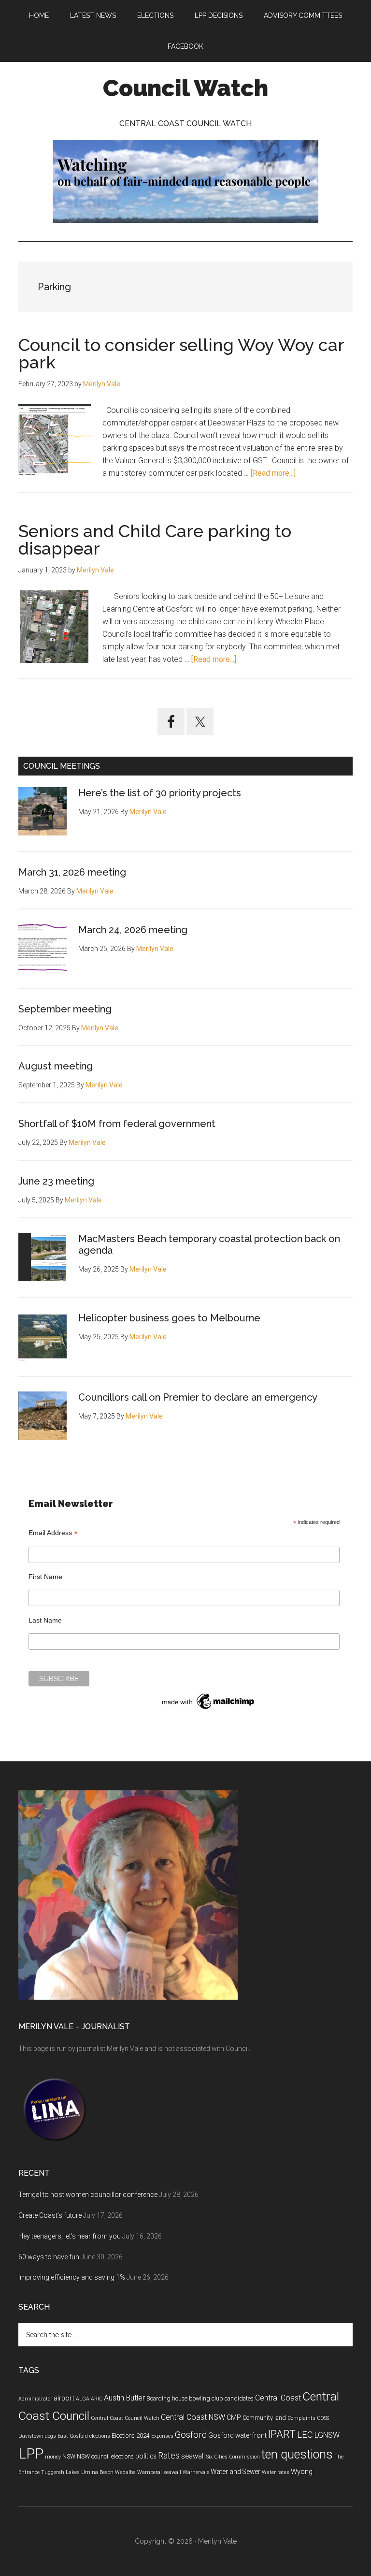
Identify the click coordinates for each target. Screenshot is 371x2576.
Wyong (302, 2472)
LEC (305, 2435)
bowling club (206, 2399)
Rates (169, 2456)
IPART (282, 2434)
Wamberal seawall (159, 2472)
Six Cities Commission (233, 2457)
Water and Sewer (235, 2472)
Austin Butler (124, 2398)
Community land (264, 2418)
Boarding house (167, 2399)
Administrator (35, 2399)
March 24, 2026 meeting (133, 930)
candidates (239, 2399)
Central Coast (278, 2398)
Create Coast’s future (50, 2215)
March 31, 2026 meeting (72, 872)
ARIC (97, 2399)
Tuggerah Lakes (60, 2472)
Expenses (162, 2436)
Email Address (53, 1533)
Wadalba (125, 2472)
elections (100, 2436)
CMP (234, 2417)
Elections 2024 (131, 2436)
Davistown (31, 2436)
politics (146, 2456)
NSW (69, 2457)
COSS (323, 2418)
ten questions (297, 2454)
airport (64, 2398)
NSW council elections (105, 2457)
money (53, 2457)
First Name (45, 1577)
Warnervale (196, 2472)
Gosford (191, 2435)
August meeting (56, 1066)
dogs (50, 2436)
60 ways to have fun (49, 2257)
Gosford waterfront (237, 2435)
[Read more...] (273, 473)
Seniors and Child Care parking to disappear (155, 540)
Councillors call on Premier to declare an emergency (198, 1397)
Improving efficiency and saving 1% (72, 2277)
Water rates (276, 2472)
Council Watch (185, 88)
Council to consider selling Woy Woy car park (181, 353)
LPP (31, 2454)
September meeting (65, 1009)
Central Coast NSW (193, 2417)
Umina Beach (97, 2472)
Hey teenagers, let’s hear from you (70, 2236)
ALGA (83, 2399)
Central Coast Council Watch (125, 2418)
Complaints (301, 2418)
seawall (193, 2456)
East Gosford (73, 2436)
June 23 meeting (56, 1181)
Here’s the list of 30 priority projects (160, 793)
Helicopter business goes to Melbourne (169, 1318)
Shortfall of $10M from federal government (117, 1124)
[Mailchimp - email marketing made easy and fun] (209, 1709)
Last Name (45, 1620)
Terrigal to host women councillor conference (88, 2195)
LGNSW (327, 2435)
